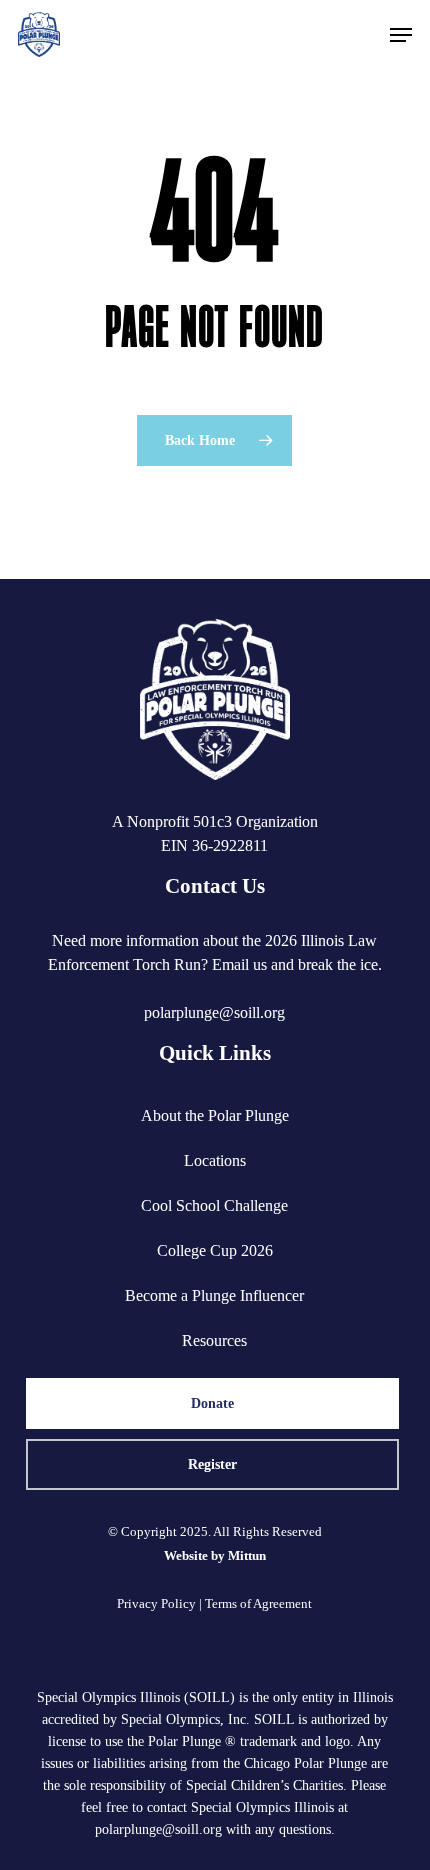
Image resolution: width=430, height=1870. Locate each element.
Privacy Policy (156, 1603)
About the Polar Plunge (215, 1115)
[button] (401, 35)
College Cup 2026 (215, 1250)
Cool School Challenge (214, 1205)
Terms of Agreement (258, 1603)
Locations (215, 1160)
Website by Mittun (215, 1555)
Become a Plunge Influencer (214, 1295)
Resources (214, 1340)
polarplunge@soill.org (214, 1012)
